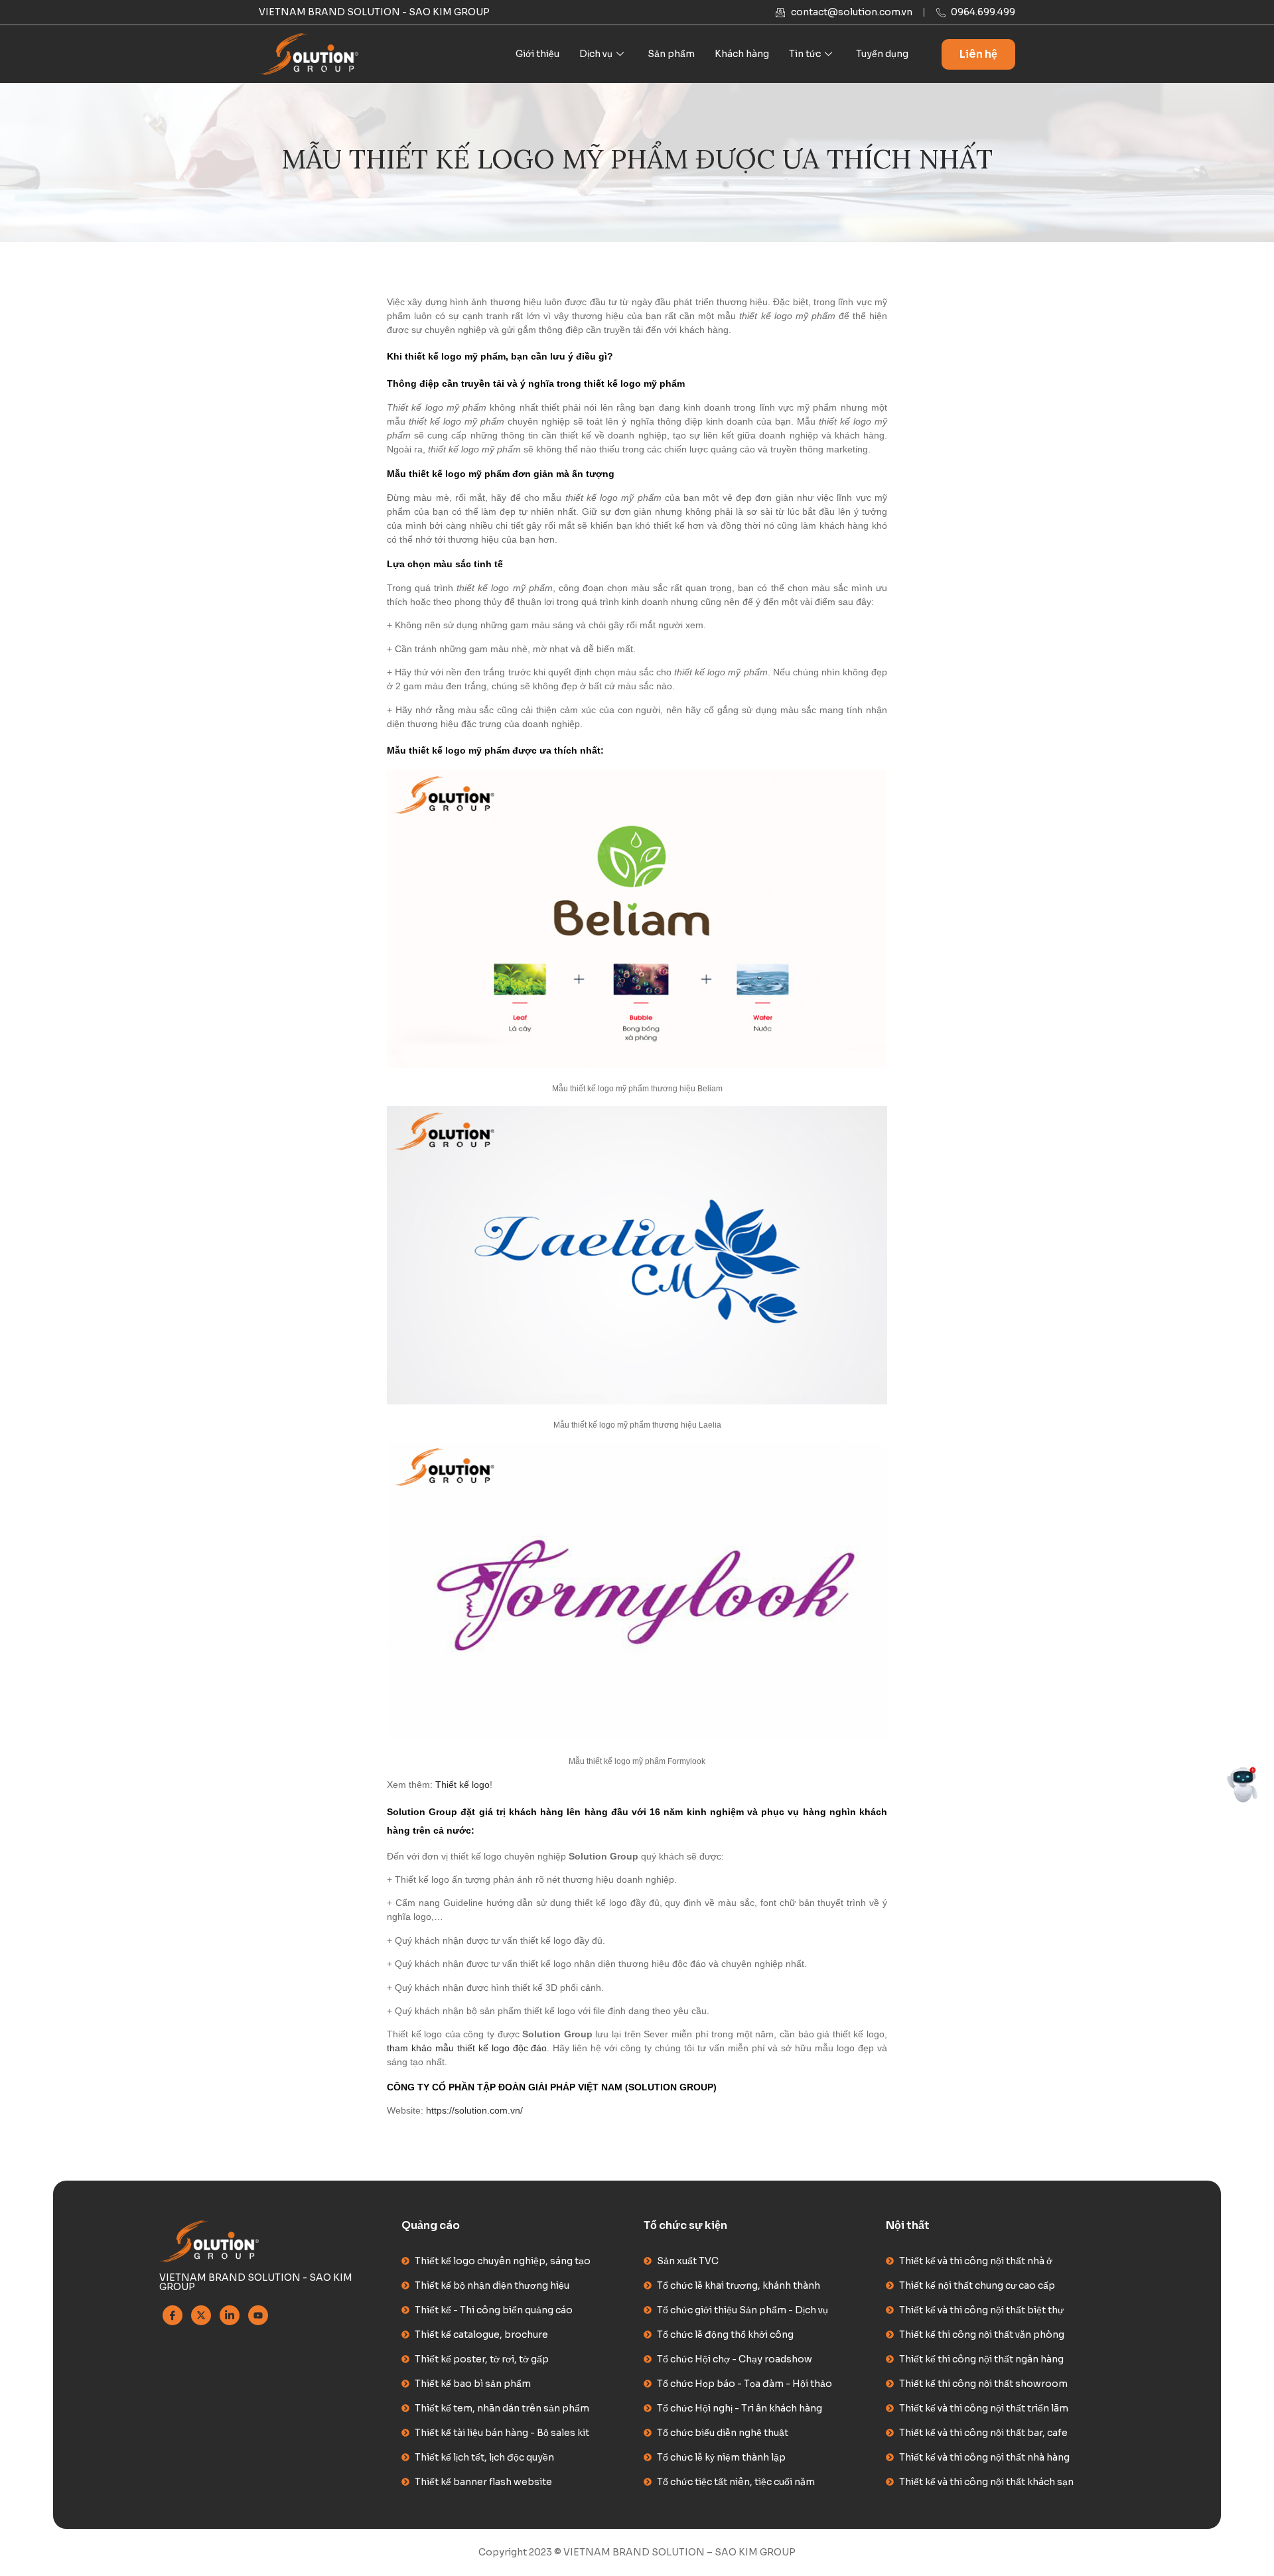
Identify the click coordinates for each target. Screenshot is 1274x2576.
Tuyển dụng (882, 54)
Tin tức (805, 54)
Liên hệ (978, 54)
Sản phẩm (671, 54)
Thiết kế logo (462, 1785)
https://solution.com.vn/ (474, 2110)
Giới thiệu (537, 54)
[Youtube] (258, 2315)
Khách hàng (742, 54)
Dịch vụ (596, 54)
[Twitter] (201, 2315)
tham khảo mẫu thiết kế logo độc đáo (467, 2048)
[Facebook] (173, 2315)
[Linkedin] (230, 2315)
